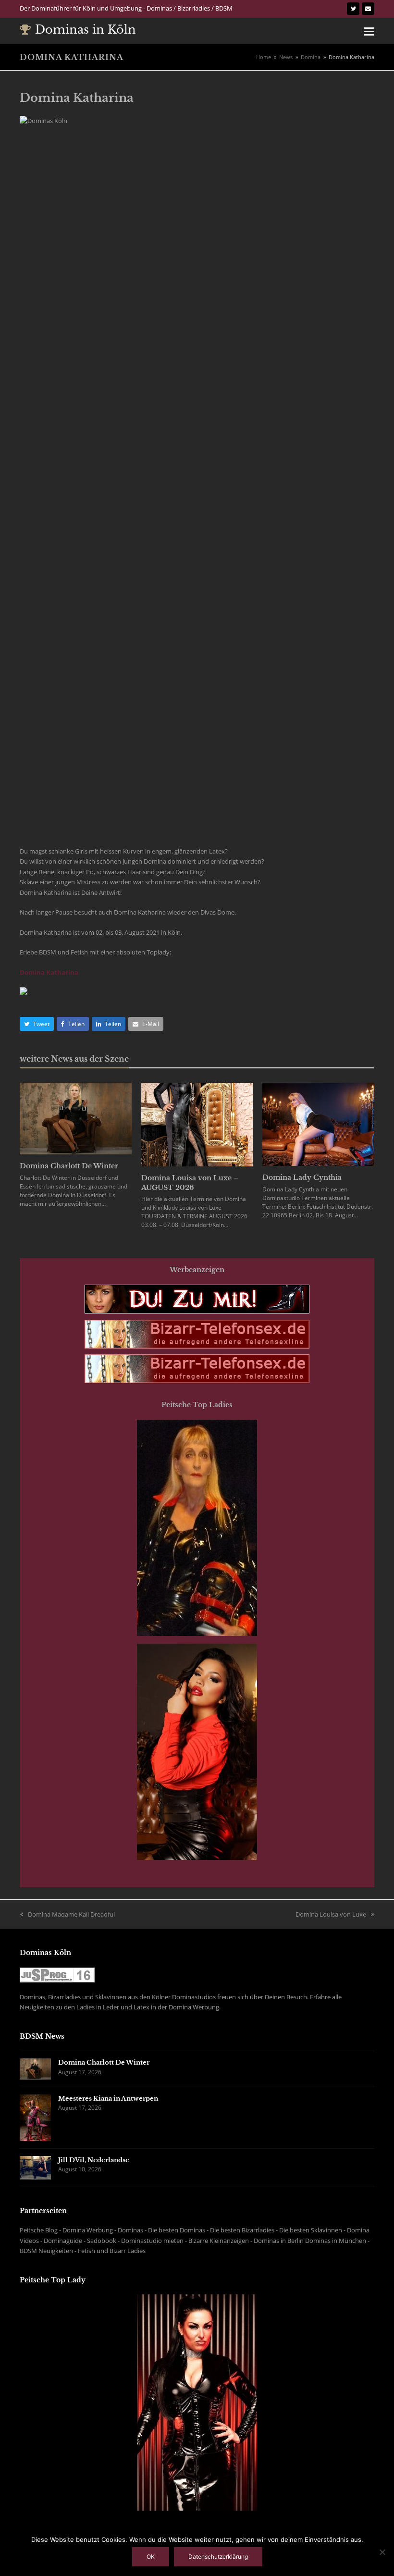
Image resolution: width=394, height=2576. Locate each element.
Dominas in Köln (86, 30)
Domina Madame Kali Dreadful (71, 1914)
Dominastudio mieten (152, 2241)
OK (151, 2557)
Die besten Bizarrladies (242, 2230)
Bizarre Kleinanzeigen (219, 2241)
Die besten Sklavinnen (311, 2230)
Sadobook (102, 2241)
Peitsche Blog (39, 2230)
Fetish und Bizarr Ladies (112, 2251)
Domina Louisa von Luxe (331, 1914)
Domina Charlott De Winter (69, 1166)
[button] (369, 31)
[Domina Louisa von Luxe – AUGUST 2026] (197, 1124)
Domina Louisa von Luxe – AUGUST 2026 (190, 1183)
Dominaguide (63, 2241)
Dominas (130, 2230)
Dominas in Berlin (279, 2241)
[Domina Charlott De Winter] (76, 1118)
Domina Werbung (88, 2230)
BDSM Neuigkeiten (46, 2251)
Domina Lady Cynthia (302, 1177)
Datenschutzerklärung (218, 2557)
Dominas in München (336, 2241)
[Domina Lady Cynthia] (318, 1124)
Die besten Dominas (177, 2230)
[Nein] (382, 2552)
